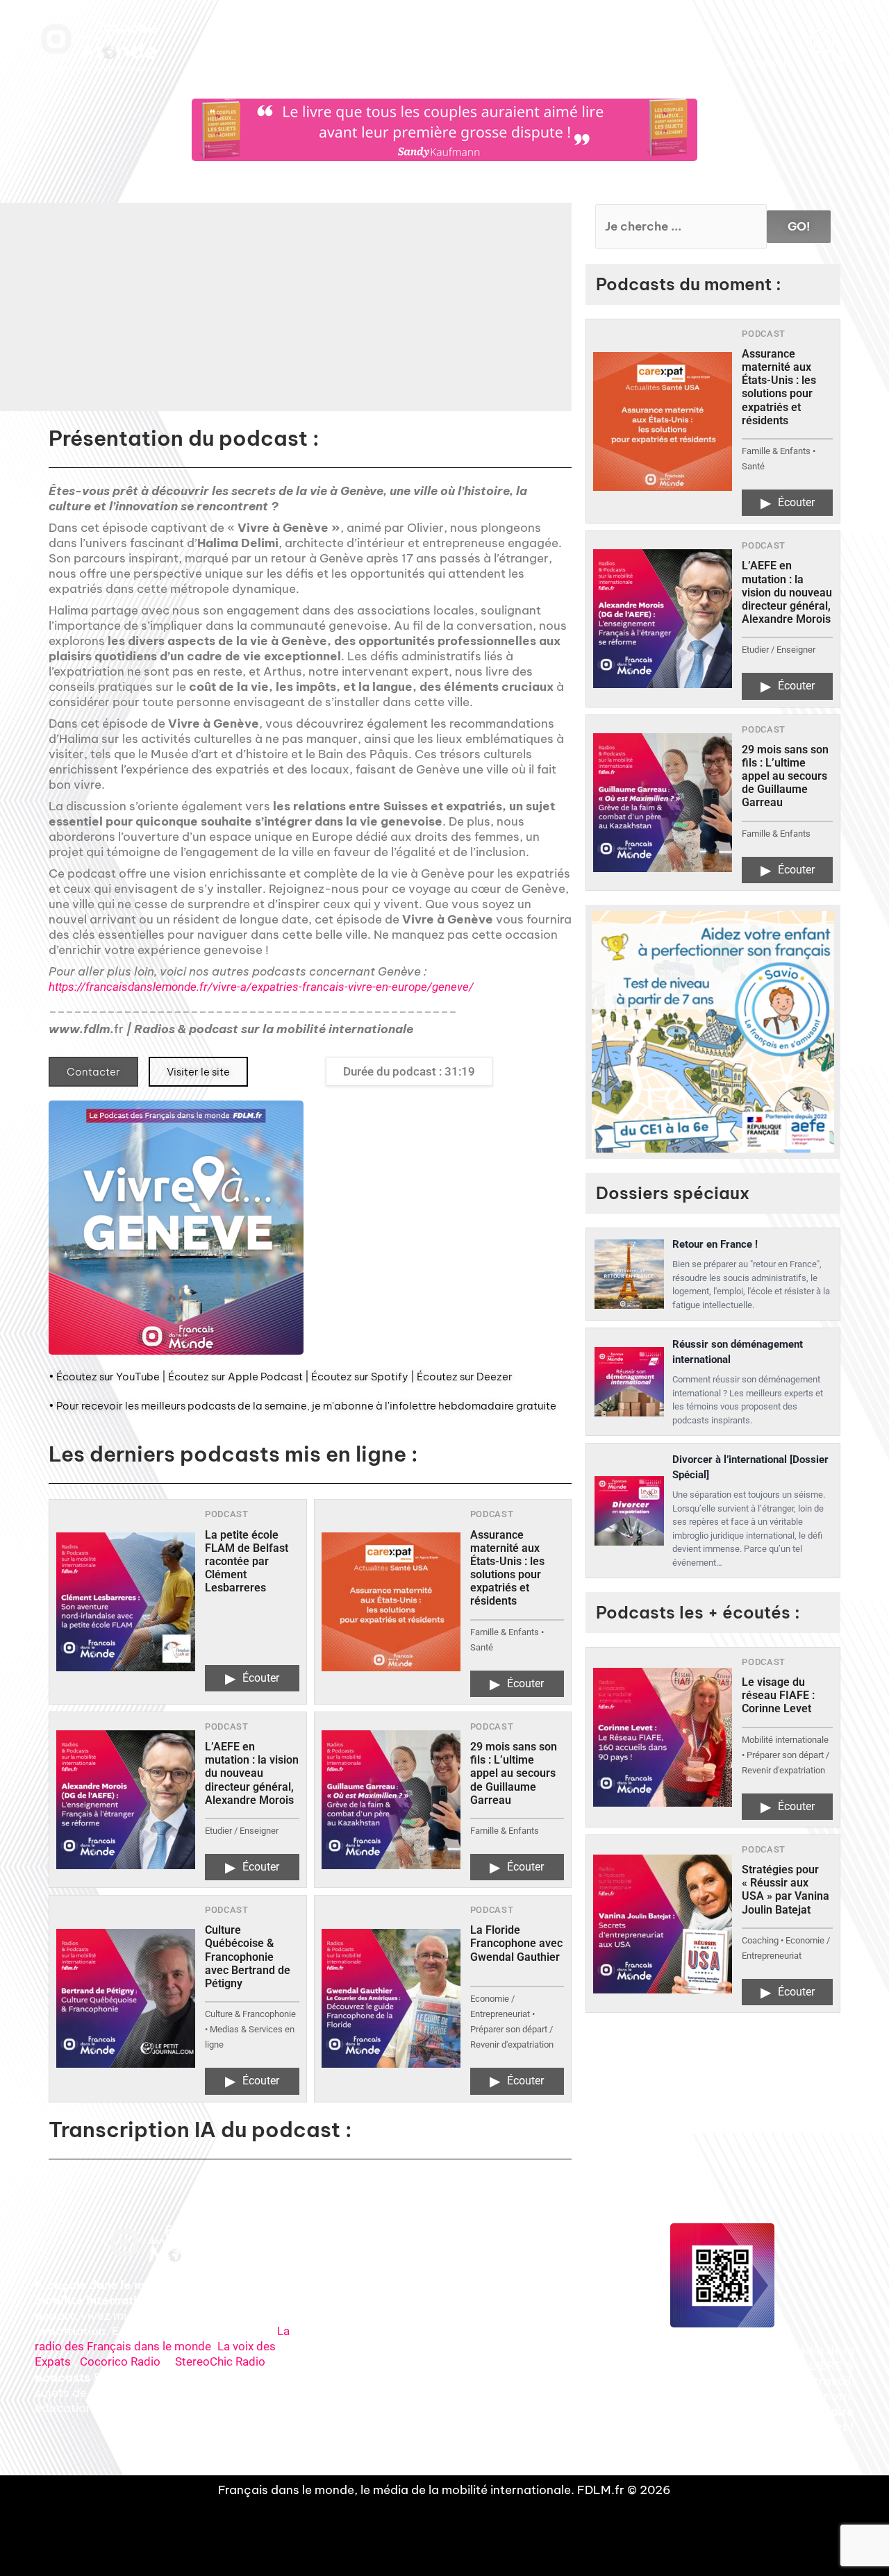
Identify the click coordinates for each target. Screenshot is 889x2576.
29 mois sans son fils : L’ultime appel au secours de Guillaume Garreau (514, 1773)
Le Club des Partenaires (667, 32)
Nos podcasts (369, 32)
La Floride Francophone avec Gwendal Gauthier (516, 1943)
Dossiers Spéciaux (520, 32)
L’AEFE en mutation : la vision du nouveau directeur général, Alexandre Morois (252, 1773)
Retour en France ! (715, 1244)
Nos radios (309, 32)
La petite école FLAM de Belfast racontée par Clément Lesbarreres (247, 1562)
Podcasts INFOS (440, 32)
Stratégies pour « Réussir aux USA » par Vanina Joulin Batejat (786, 1890)
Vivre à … (588, 32)
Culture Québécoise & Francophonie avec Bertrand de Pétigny (248, 1957)
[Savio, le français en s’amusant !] (713, 1032)
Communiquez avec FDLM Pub (728, 64)
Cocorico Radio (120, 2361)
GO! (799, 226)
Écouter (252, 1678)
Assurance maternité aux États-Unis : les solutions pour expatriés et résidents (507, 1568)
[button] (383, 317)
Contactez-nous (757, 32)
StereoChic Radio (220, 2361)
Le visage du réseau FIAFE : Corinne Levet (778, 1695)
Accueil (261, 32)
